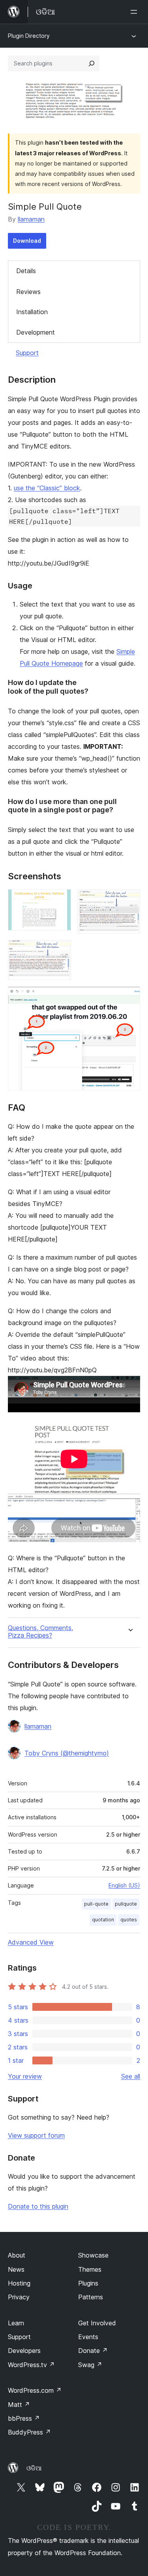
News (16, 2269)
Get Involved (97, 2323)
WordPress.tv (31, 2365)
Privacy (19, 2297)
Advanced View (31, 1942)
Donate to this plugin (38, 2206)
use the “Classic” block (47, 488)
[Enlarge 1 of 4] (60, 900)
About (17, 2255)
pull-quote (96, 1904)
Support (27, 353)
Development (36, 332)
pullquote (126, 1904)
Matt (19, 2405)
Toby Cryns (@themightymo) (67, 1753)
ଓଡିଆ (34, 2468)
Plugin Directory (29, 36)
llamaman (31, 219)
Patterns (91, 2297)
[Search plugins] (92, 63)
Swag (90, 2365)
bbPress (24, 2418)
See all (131, 2076)
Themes (90, 2269)
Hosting (19, 2283)
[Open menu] (135, 12)
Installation (32, 312)
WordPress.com (35, 2390)
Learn (16, 2323)
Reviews (28, 292)
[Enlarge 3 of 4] (60, 951)
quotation (103, 1920)
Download (27, 241)
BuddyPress (29, 2432)
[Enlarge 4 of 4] (129, 997)
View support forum (36, 2135)
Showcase (93, 2255)
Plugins (88, 2283)
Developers (24, 2351)
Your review (25, 2076)
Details (26, 271)
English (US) (124, 1885)
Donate (93, 2351)
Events (88, 2337)
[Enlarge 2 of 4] (129, 900)
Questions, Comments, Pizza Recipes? (40, 1632)
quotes (129, 1920)
